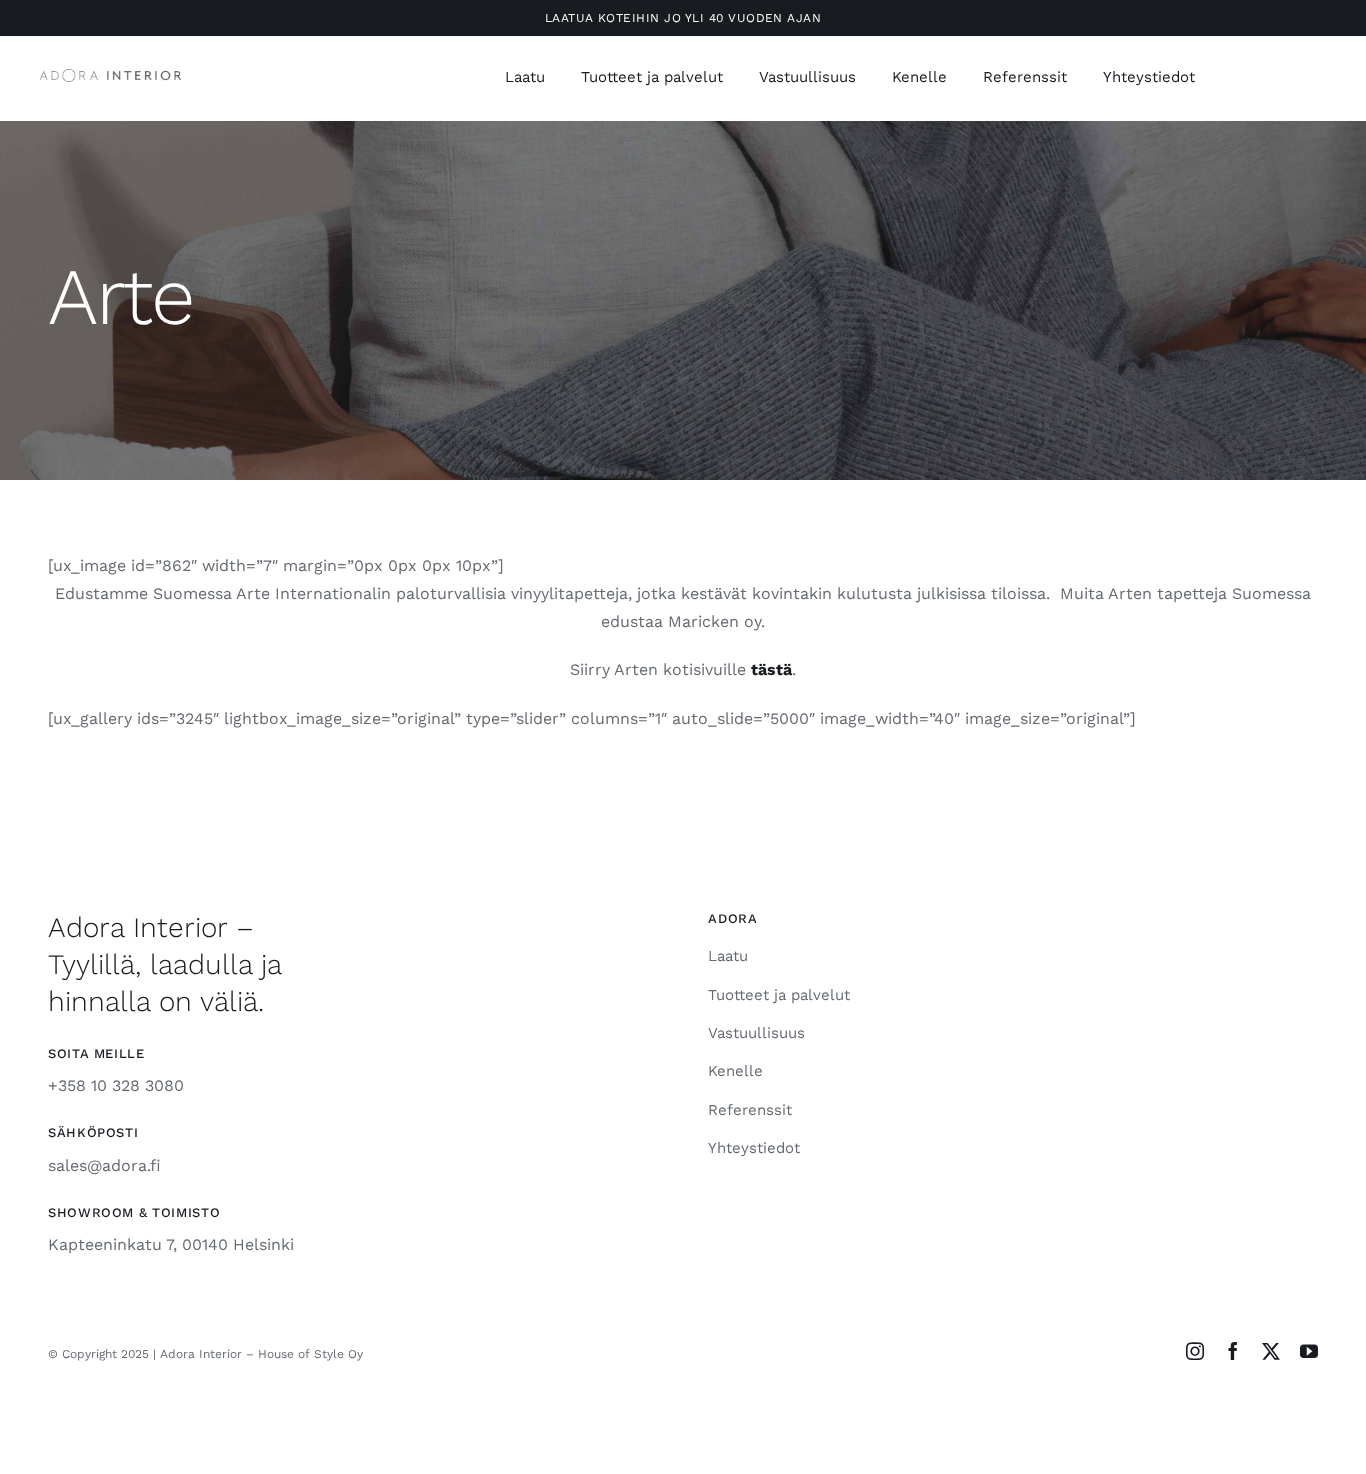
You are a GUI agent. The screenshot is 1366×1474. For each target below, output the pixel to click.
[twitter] (1271, 1351)
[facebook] (1233, 1351)
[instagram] (1195, 1351)
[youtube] (1309, 1351)
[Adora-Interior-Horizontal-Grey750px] (110, 76)
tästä (771, 669)
